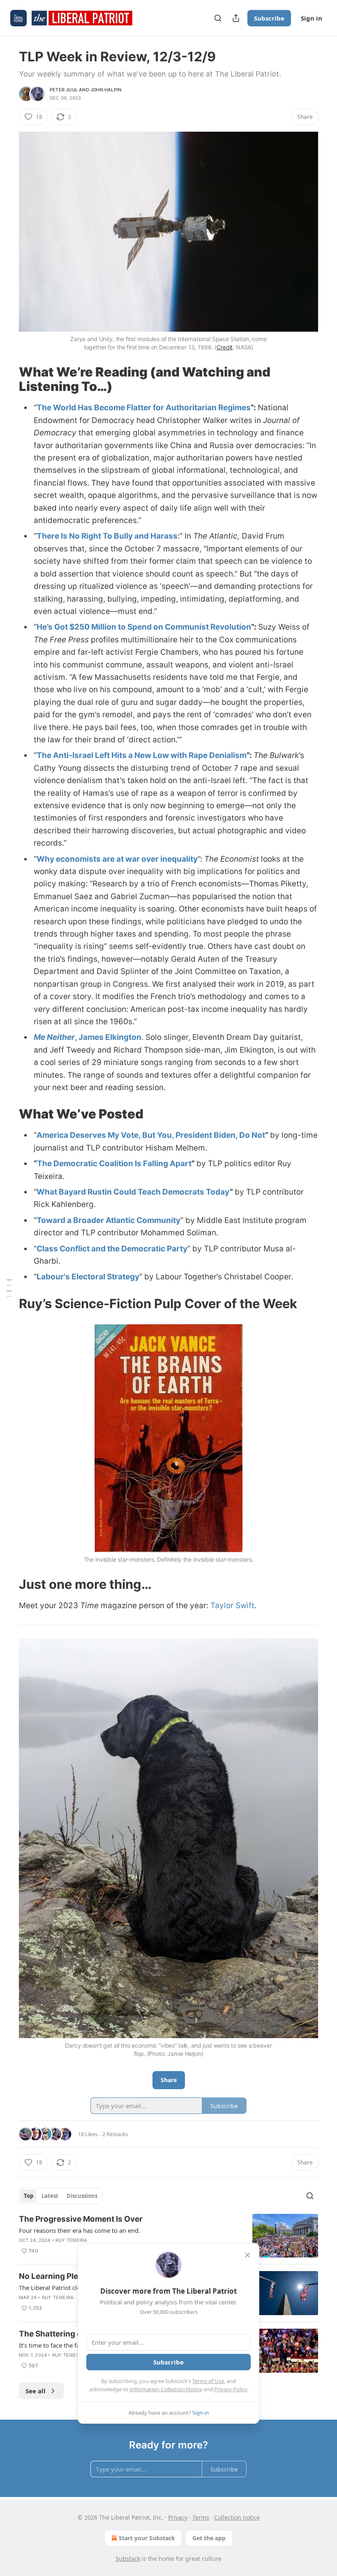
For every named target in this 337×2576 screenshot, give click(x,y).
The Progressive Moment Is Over (81, 2219)
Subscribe (269, 18)
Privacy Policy (231, 2389)
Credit (225, 347)
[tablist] (61, 2196)
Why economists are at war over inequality (117, 859)
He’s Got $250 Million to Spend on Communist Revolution (144, 627)
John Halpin (106, 90)
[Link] (7, 379)
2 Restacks (115, 2134)
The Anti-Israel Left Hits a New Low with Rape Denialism (142, 755)
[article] (168, 2236)
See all (36, 2391)
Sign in (312, 18)
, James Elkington (108, 1037)
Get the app (209, 2538)
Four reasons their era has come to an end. (80, 2230)
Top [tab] (29, 2196)
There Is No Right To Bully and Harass (107, 536)
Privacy (178, 2517)
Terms (201, 2517)
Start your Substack (147, 2538)
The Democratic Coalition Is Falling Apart (114, 1164)
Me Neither (54, 1037)
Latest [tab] (50, 2196)
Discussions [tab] (82, 2196)
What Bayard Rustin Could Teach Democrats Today (133, 1192)
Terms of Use (208, 2381)
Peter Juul (64, 90)
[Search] (218, 18)
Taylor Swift (232, 1605)
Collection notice (237, 2517)
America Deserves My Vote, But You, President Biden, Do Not (151, 1135)
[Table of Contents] (9, 1288)
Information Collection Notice (166, 2389)
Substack (128, 2559)
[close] (247, 2255)
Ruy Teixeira (71, 2240)
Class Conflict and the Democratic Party (112, 1249)
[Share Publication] (236, 18)
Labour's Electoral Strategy (88, 1277)
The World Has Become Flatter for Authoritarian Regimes (144, 408)
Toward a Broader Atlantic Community (108, 1220)
